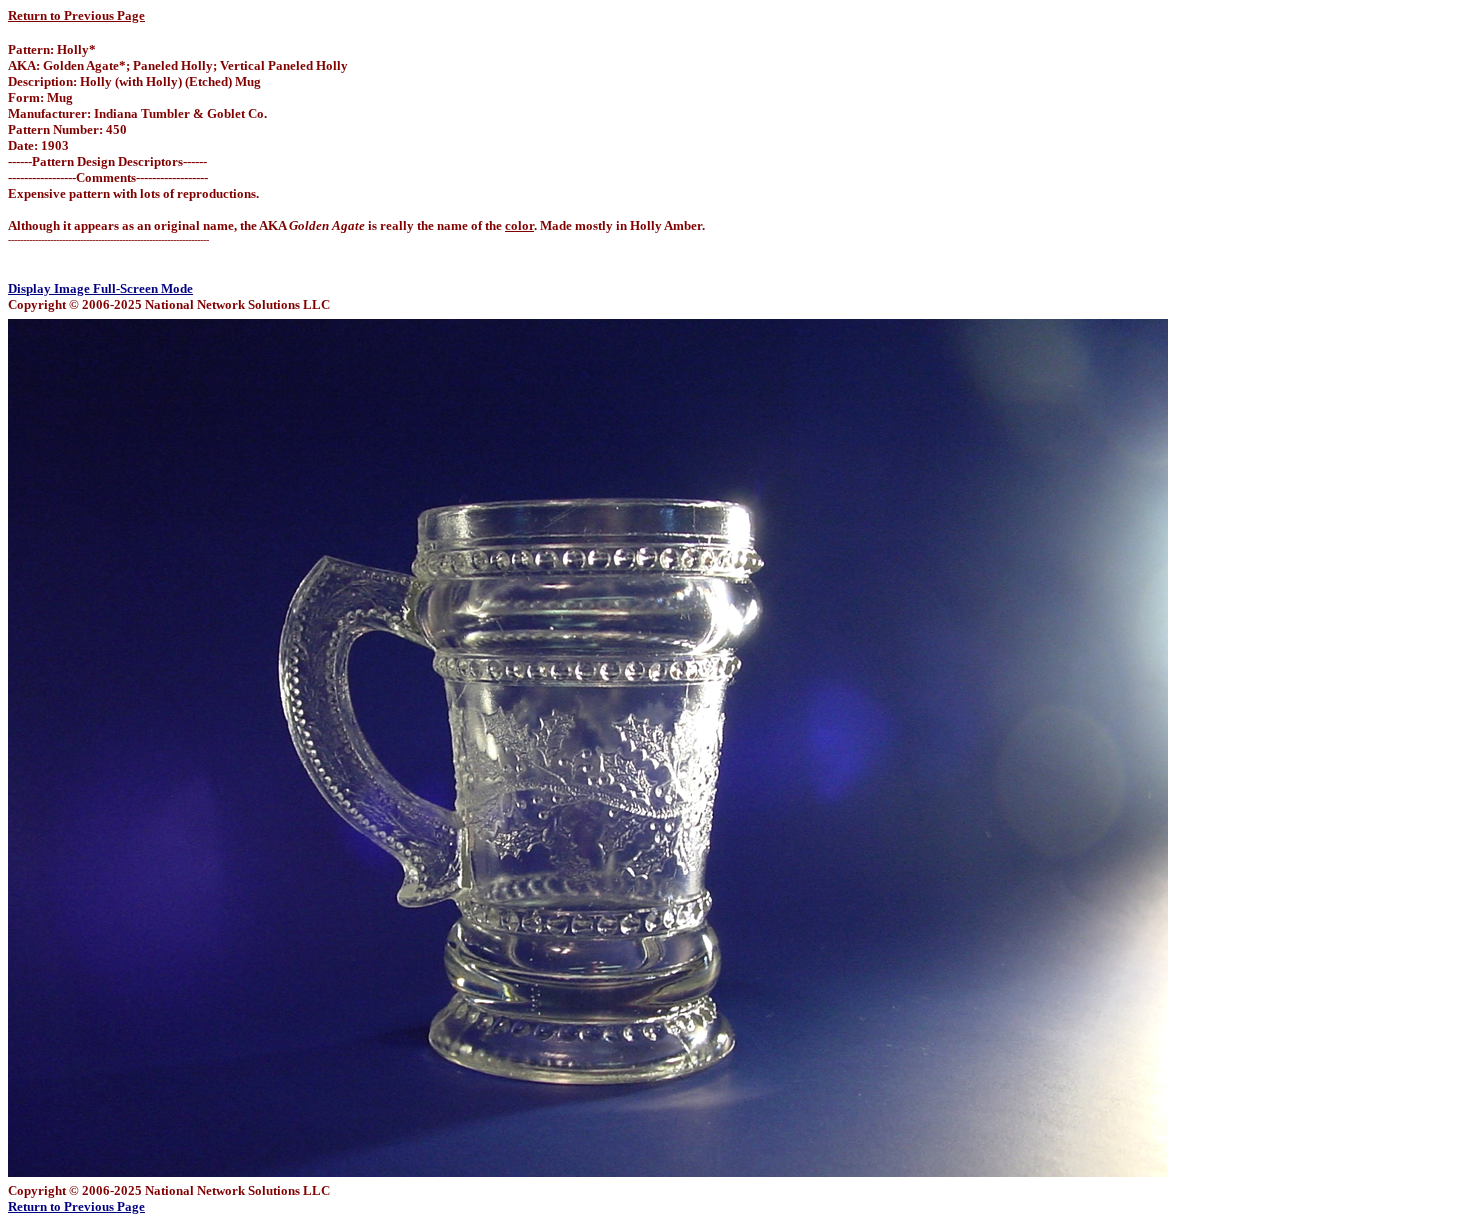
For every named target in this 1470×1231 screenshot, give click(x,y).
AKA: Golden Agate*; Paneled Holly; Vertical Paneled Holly (178, 65)
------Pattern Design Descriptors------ (107, 161)
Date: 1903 (38, 145)
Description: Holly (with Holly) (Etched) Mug (134, 81)
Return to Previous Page (76, 15)
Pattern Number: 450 (67, 129)
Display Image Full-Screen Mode (100, 288)
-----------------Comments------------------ (108, 177)
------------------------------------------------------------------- (108, 239)
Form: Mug (40, 97)
